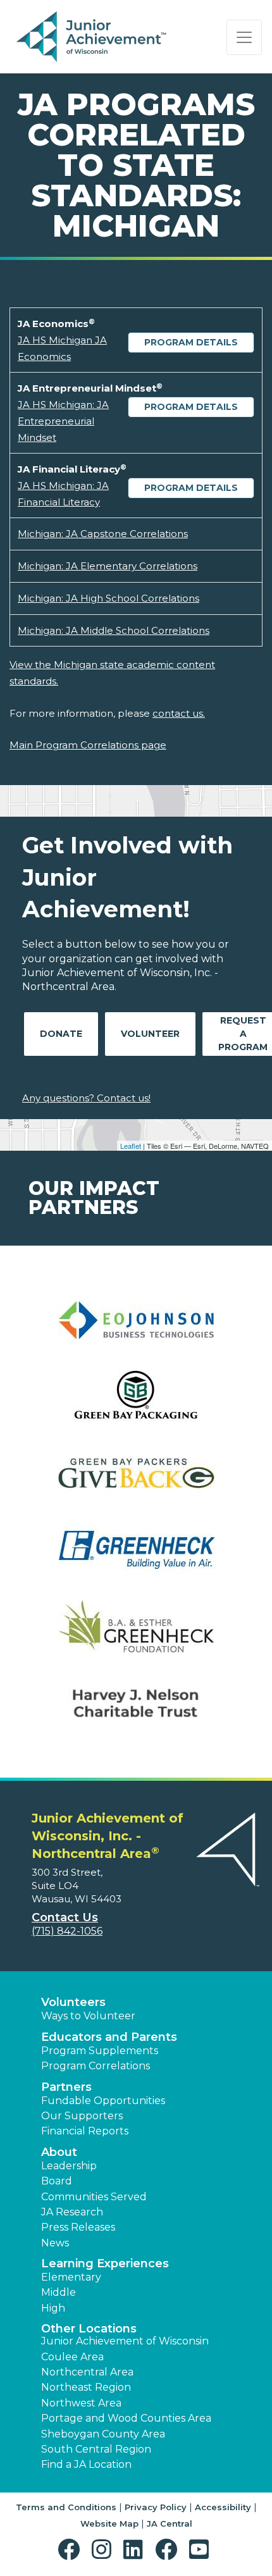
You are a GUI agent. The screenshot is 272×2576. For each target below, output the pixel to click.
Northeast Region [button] (86, 2387)
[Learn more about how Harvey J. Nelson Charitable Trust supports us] (136, 1711)
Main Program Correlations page (88, 745)
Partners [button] (66, 2087)
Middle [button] (59, 2292)
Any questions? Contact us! (86, 1098)
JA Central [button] (170, 2523)
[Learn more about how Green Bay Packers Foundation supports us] (136, 1481)
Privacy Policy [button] (156, 2507)
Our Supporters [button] (82, 2116)
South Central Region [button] (96, 2449)
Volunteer (150, 1034)
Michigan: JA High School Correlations (108, 598)
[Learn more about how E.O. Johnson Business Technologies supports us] (136, 1328)
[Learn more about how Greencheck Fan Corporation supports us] (136, 1558)
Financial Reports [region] (85, 2131)
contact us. (179, 713)
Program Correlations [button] (96, 2066)
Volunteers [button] (73, 2002)
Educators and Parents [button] (109, 2037)
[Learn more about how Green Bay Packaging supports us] (136, 1405)
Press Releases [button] (78, 2227)
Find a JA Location (86, 2464)
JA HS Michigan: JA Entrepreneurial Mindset (63, 421)
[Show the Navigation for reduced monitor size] (244, 37)
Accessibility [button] (223, 2507)
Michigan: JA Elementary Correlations (108, 566)
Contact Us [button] (65, 1917)
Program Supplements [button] (100, 2051)
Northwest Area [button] (81, 2403)
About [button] (59, 2152)
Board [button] (57, 2181)
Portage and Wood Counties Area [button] (126, 2418)
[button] (72, 2550)
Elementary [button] (71, 2277)
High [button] (53, 2308)
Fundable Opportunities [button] (103, 2101)
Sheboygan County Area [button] (103, 2434)
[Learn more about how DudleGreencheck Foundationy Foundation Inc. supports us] (136, 1634)
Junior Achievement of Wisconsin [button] (125, 2341)
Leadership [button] (69, 2166)
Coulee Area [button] (72, 2357)
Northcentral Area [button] (87, 2372)
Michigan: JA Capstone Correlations (103, 534)
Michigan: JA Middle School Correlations (114, 630)
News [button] (55, 2243)
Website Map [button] (109, 2523)
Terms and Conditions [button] (66, 2507)
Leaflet (131, 1146)
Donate (61, 1034)
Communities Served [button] (94, 2197)
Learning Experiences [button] (105, 2263)
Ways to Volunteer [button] (88, 2016)
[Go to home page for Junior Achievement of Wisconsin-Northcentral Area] (93, 37)
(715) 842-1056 (67, 1931)
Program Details (191, 342)
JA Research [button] (72, 2212)
